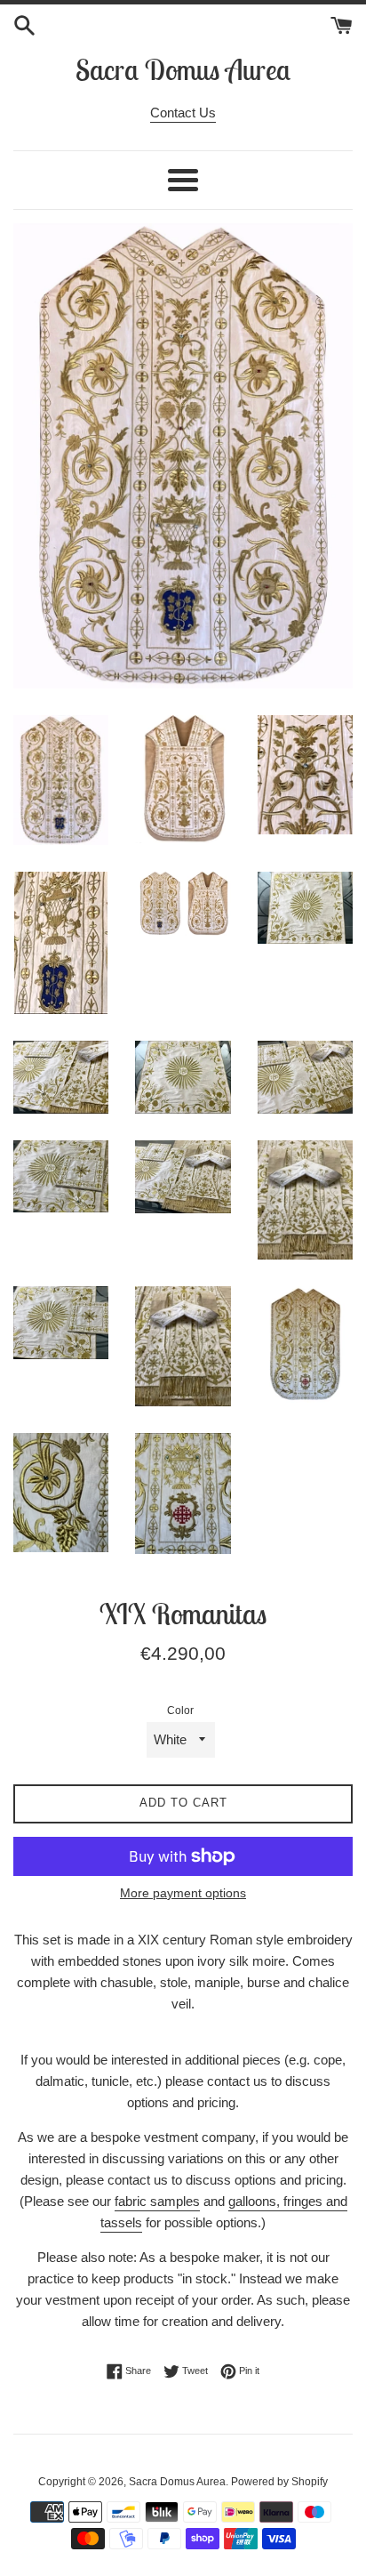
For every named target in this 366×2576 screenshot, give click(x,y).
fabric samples (157, 2201)
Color (180, 1711)
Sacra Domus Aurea (183, 69)
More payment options (183, 1893)
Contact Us (183, 113)
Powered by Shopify (279, 2482)
